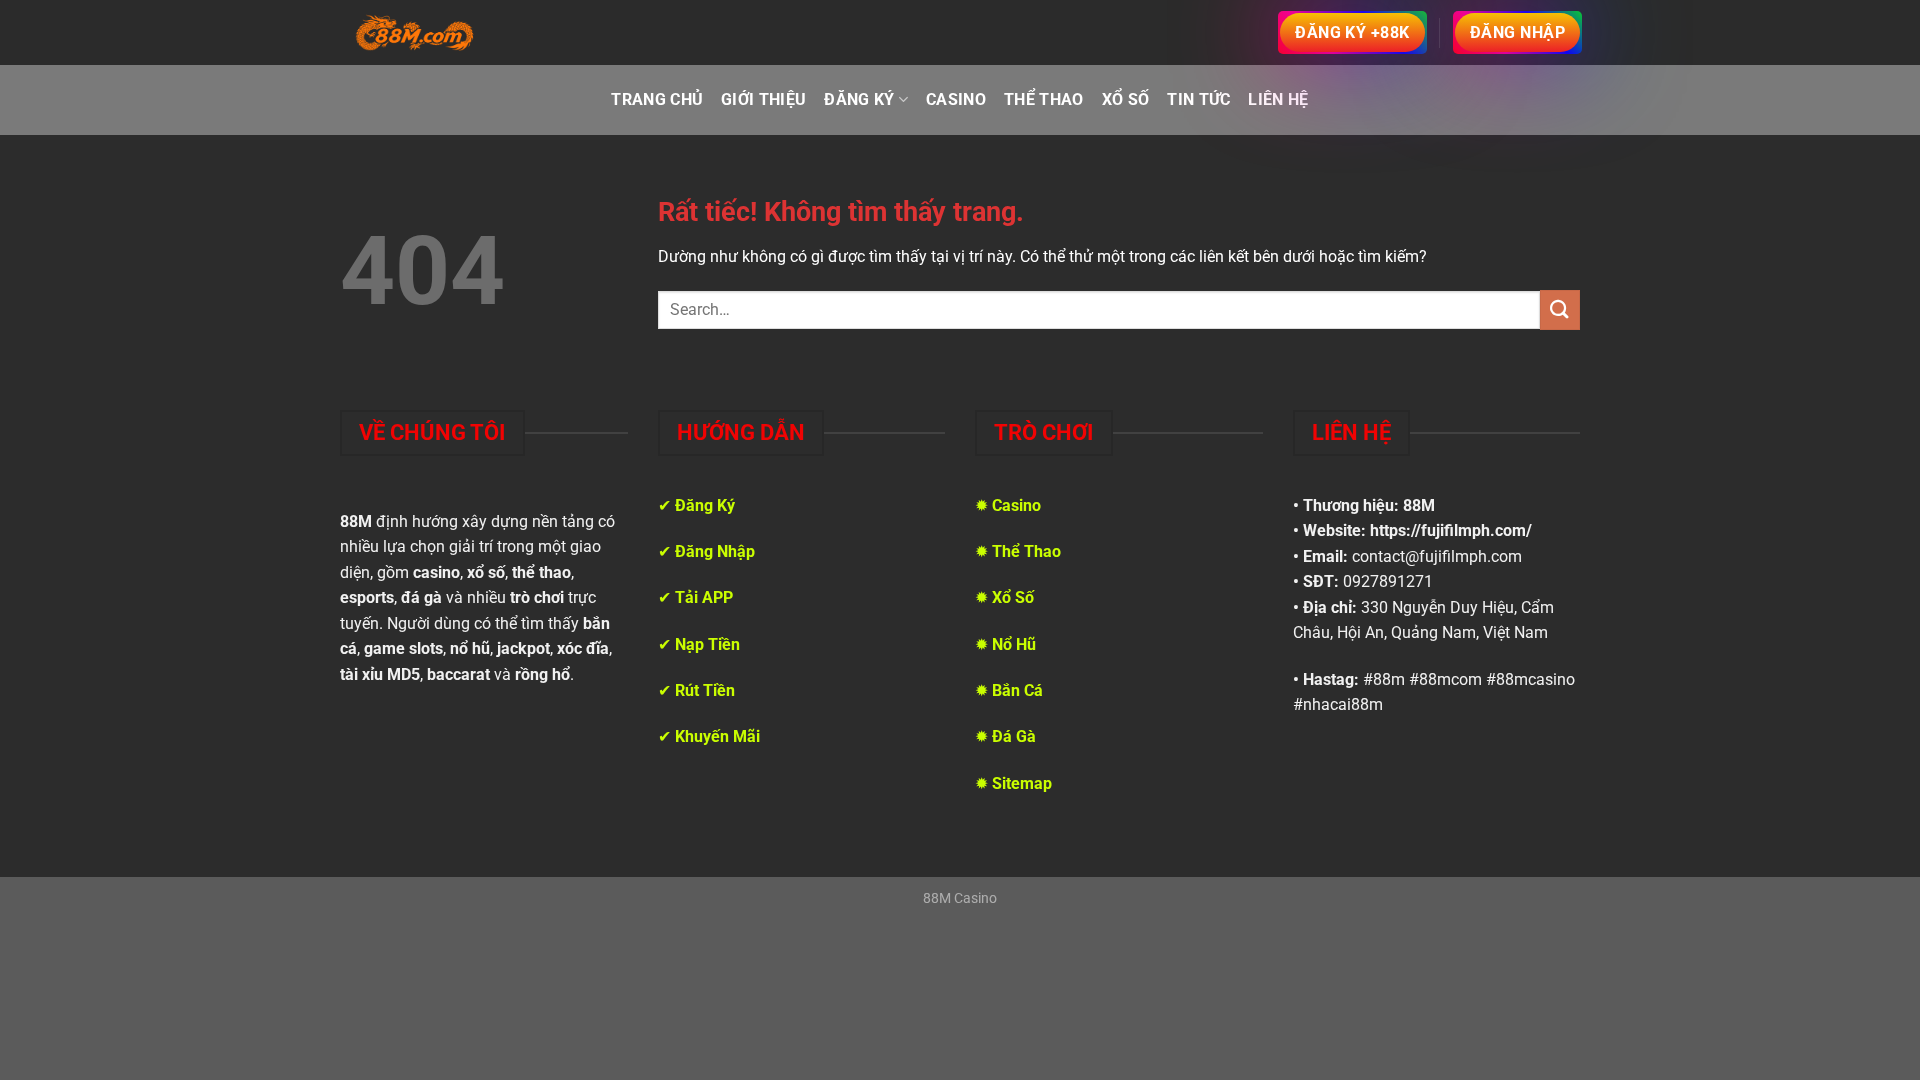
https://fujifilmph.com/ (1451, 530)
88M (1419, 505)
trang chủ (657, 99)
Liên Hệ (1278, 99)
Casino (956, 99)
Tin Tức (1198, 99)
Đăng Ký (859, 99)
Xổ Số (1126, 99)
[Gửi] (1560, 309)
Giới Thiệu (763, 99)
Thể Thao (1044, 99)
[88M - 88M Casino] (415, 33)
